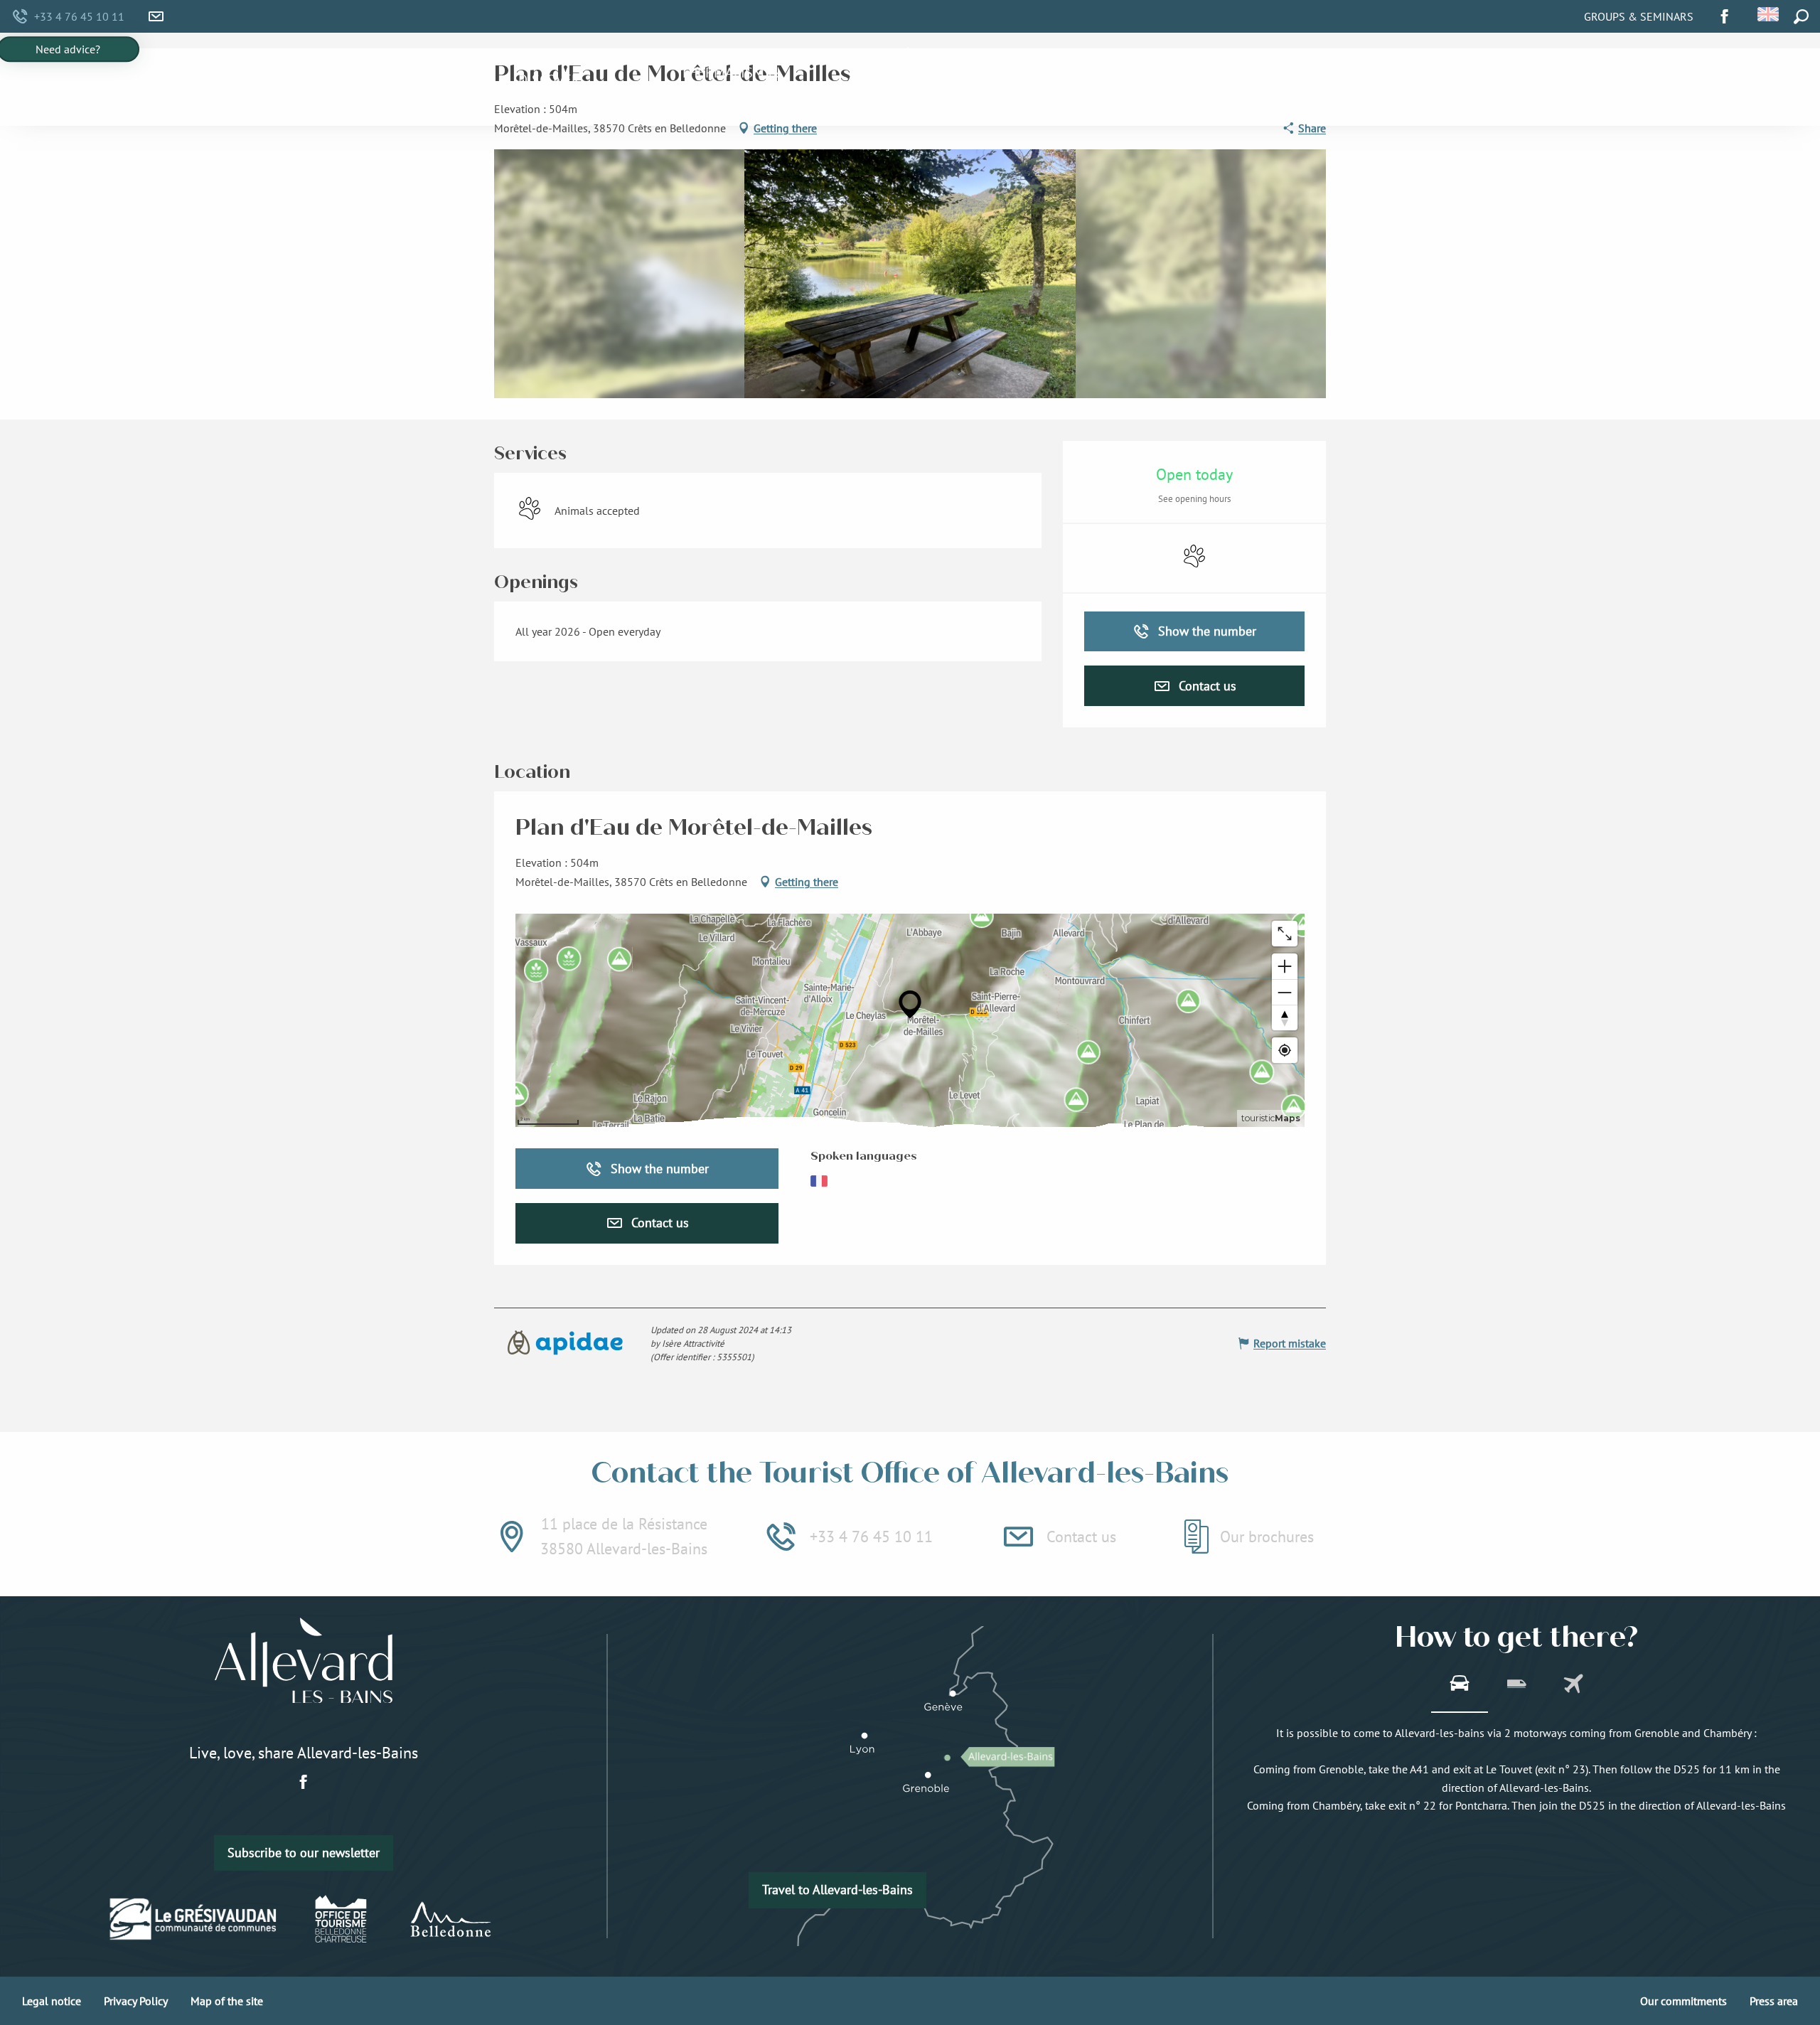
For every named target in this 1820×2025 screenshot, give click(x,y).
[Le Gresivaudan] (194, 1918)
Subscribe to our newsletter (304, 1853)
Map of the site (227, 2001)
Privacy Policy (136, 2001)
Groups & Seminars (1639, 16)
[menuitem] (549, 80)
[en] (1769, 14)
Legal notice (52, 2001)
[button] (1769, 14)
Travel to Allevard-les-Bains (837, 1890)
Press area (1774, 2001)
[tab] (1460, 1685)
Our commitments (1683, 2001)
